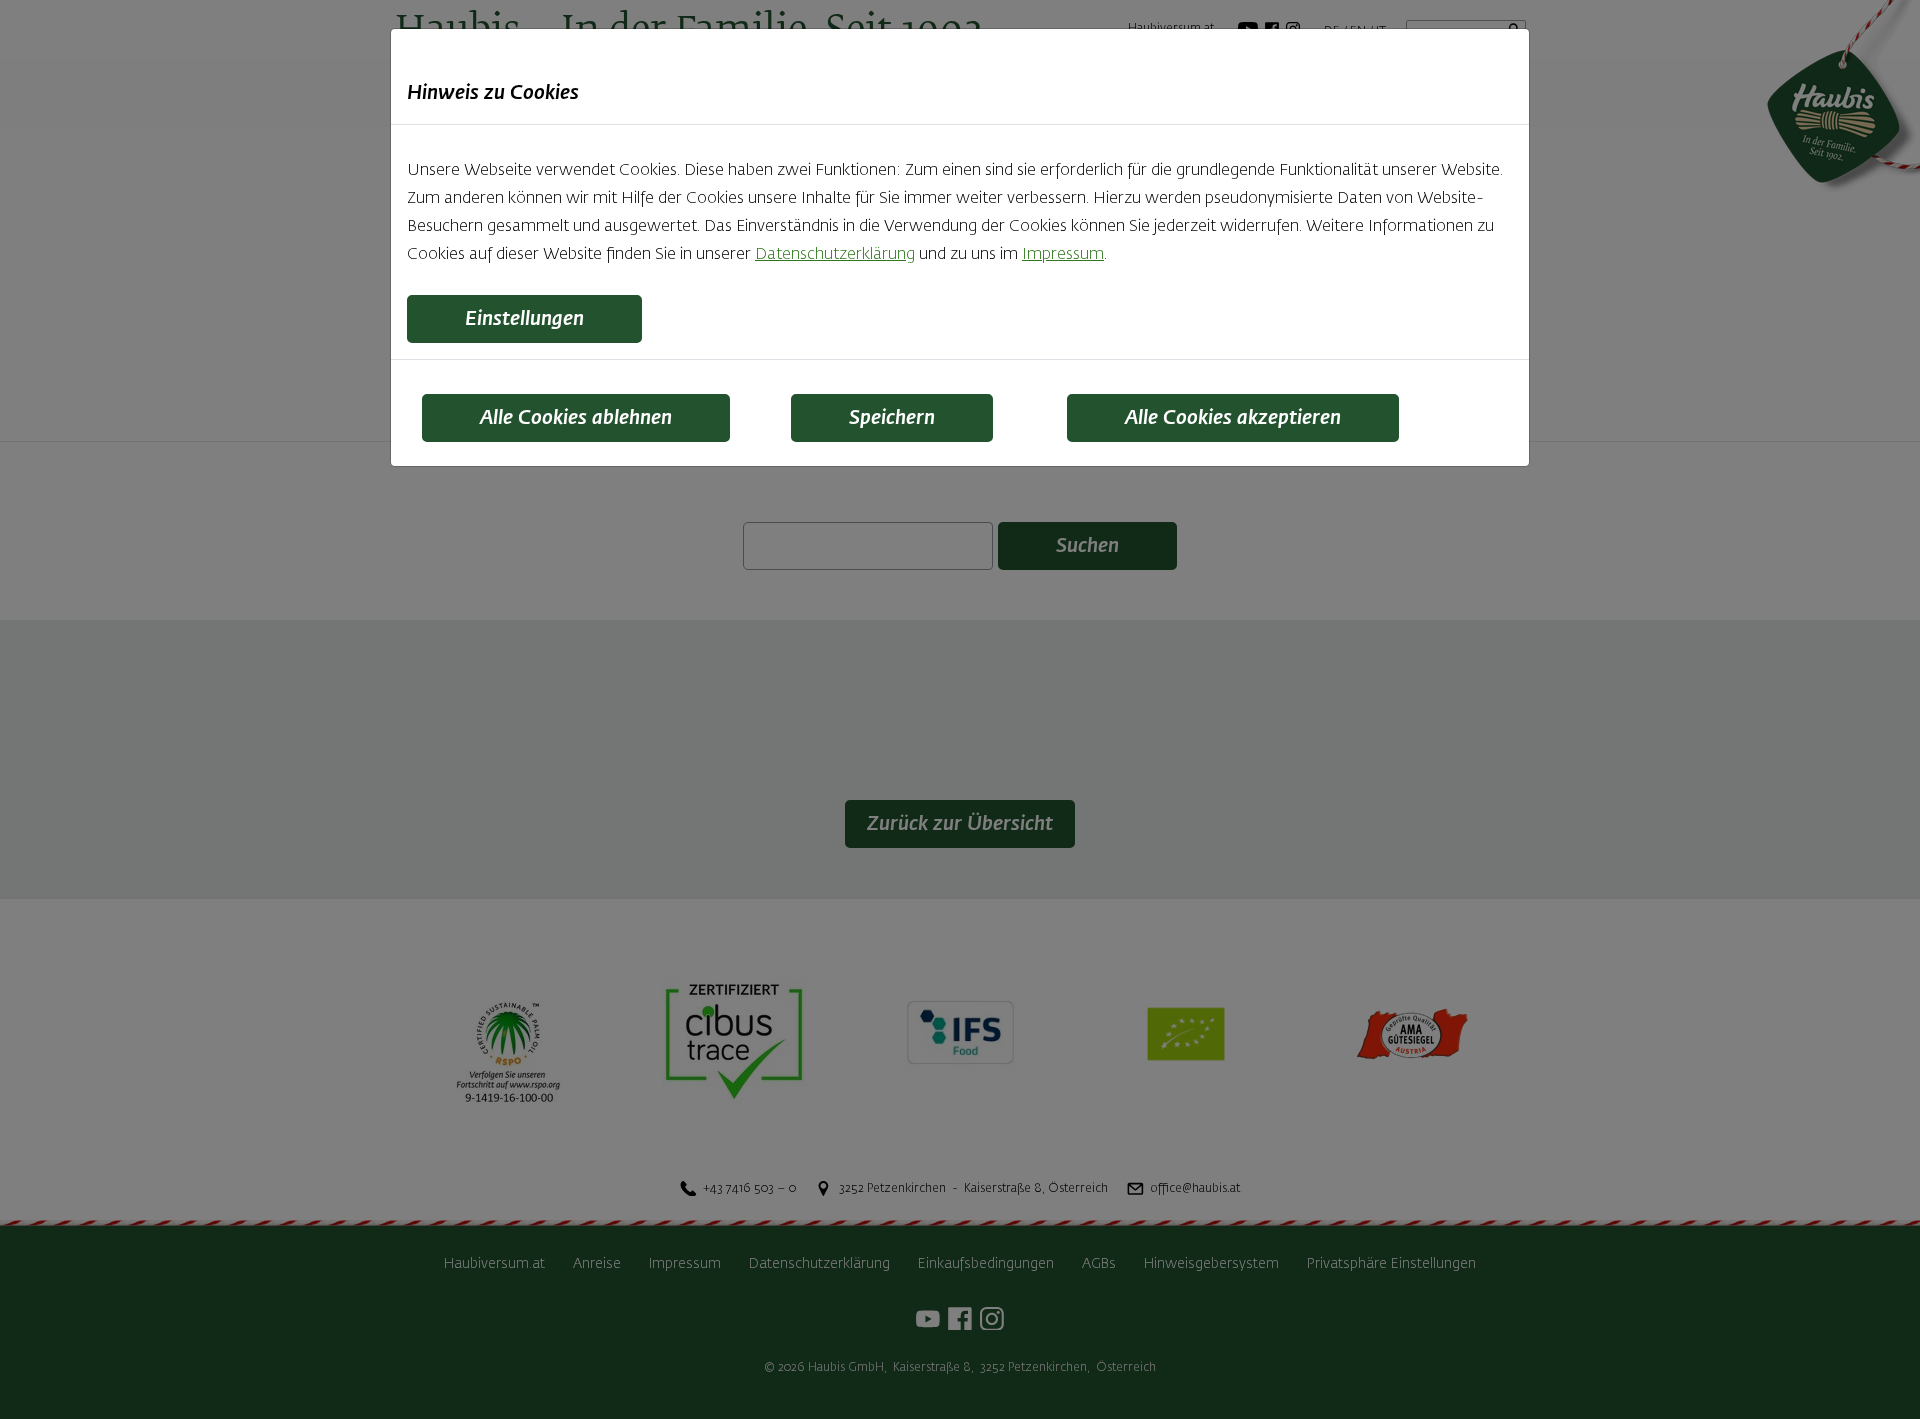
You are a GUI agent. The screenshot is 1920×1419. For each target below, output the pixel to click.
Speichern (892, 418)
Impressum (1063, 255)
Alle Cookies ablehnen (576, 418)
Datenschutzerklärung (835, 255)
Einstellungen (524, 319)
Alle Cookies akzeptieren (1233, 418)
